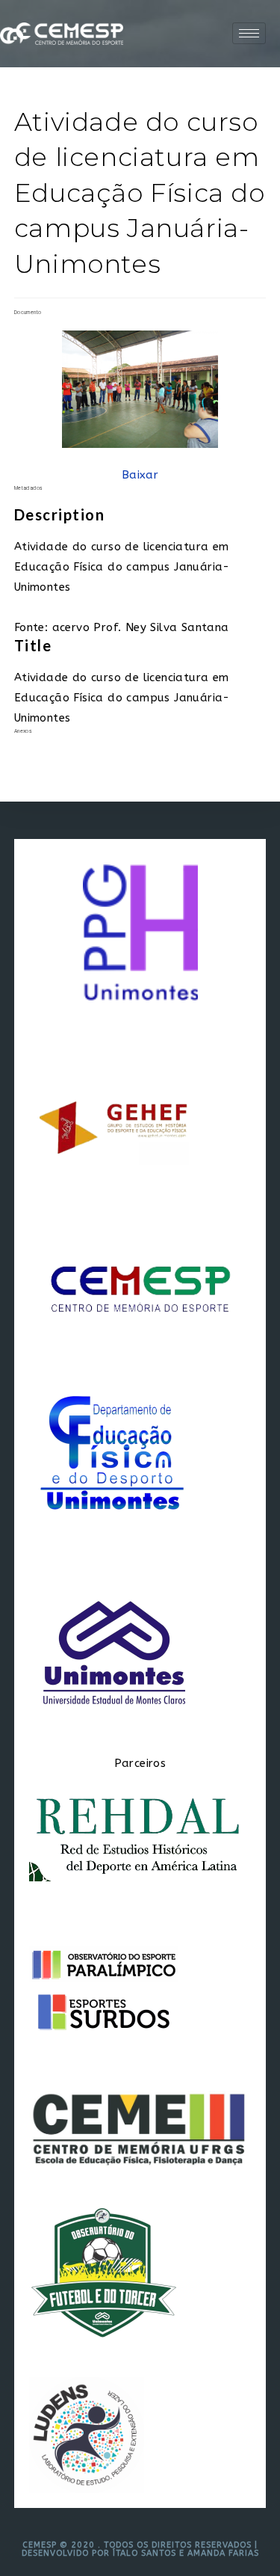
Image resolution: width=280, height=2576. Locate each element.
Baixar (140, 475)
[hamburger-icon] (249, 33)
